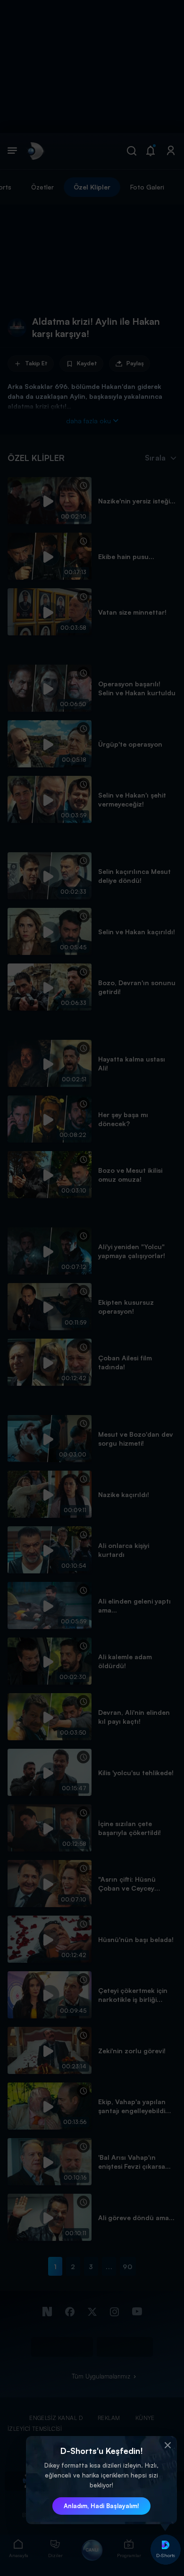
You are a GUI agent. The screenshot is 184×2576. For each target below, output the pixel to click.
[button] (167, 2445)
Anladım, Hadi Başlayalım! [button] (101, 2506)
